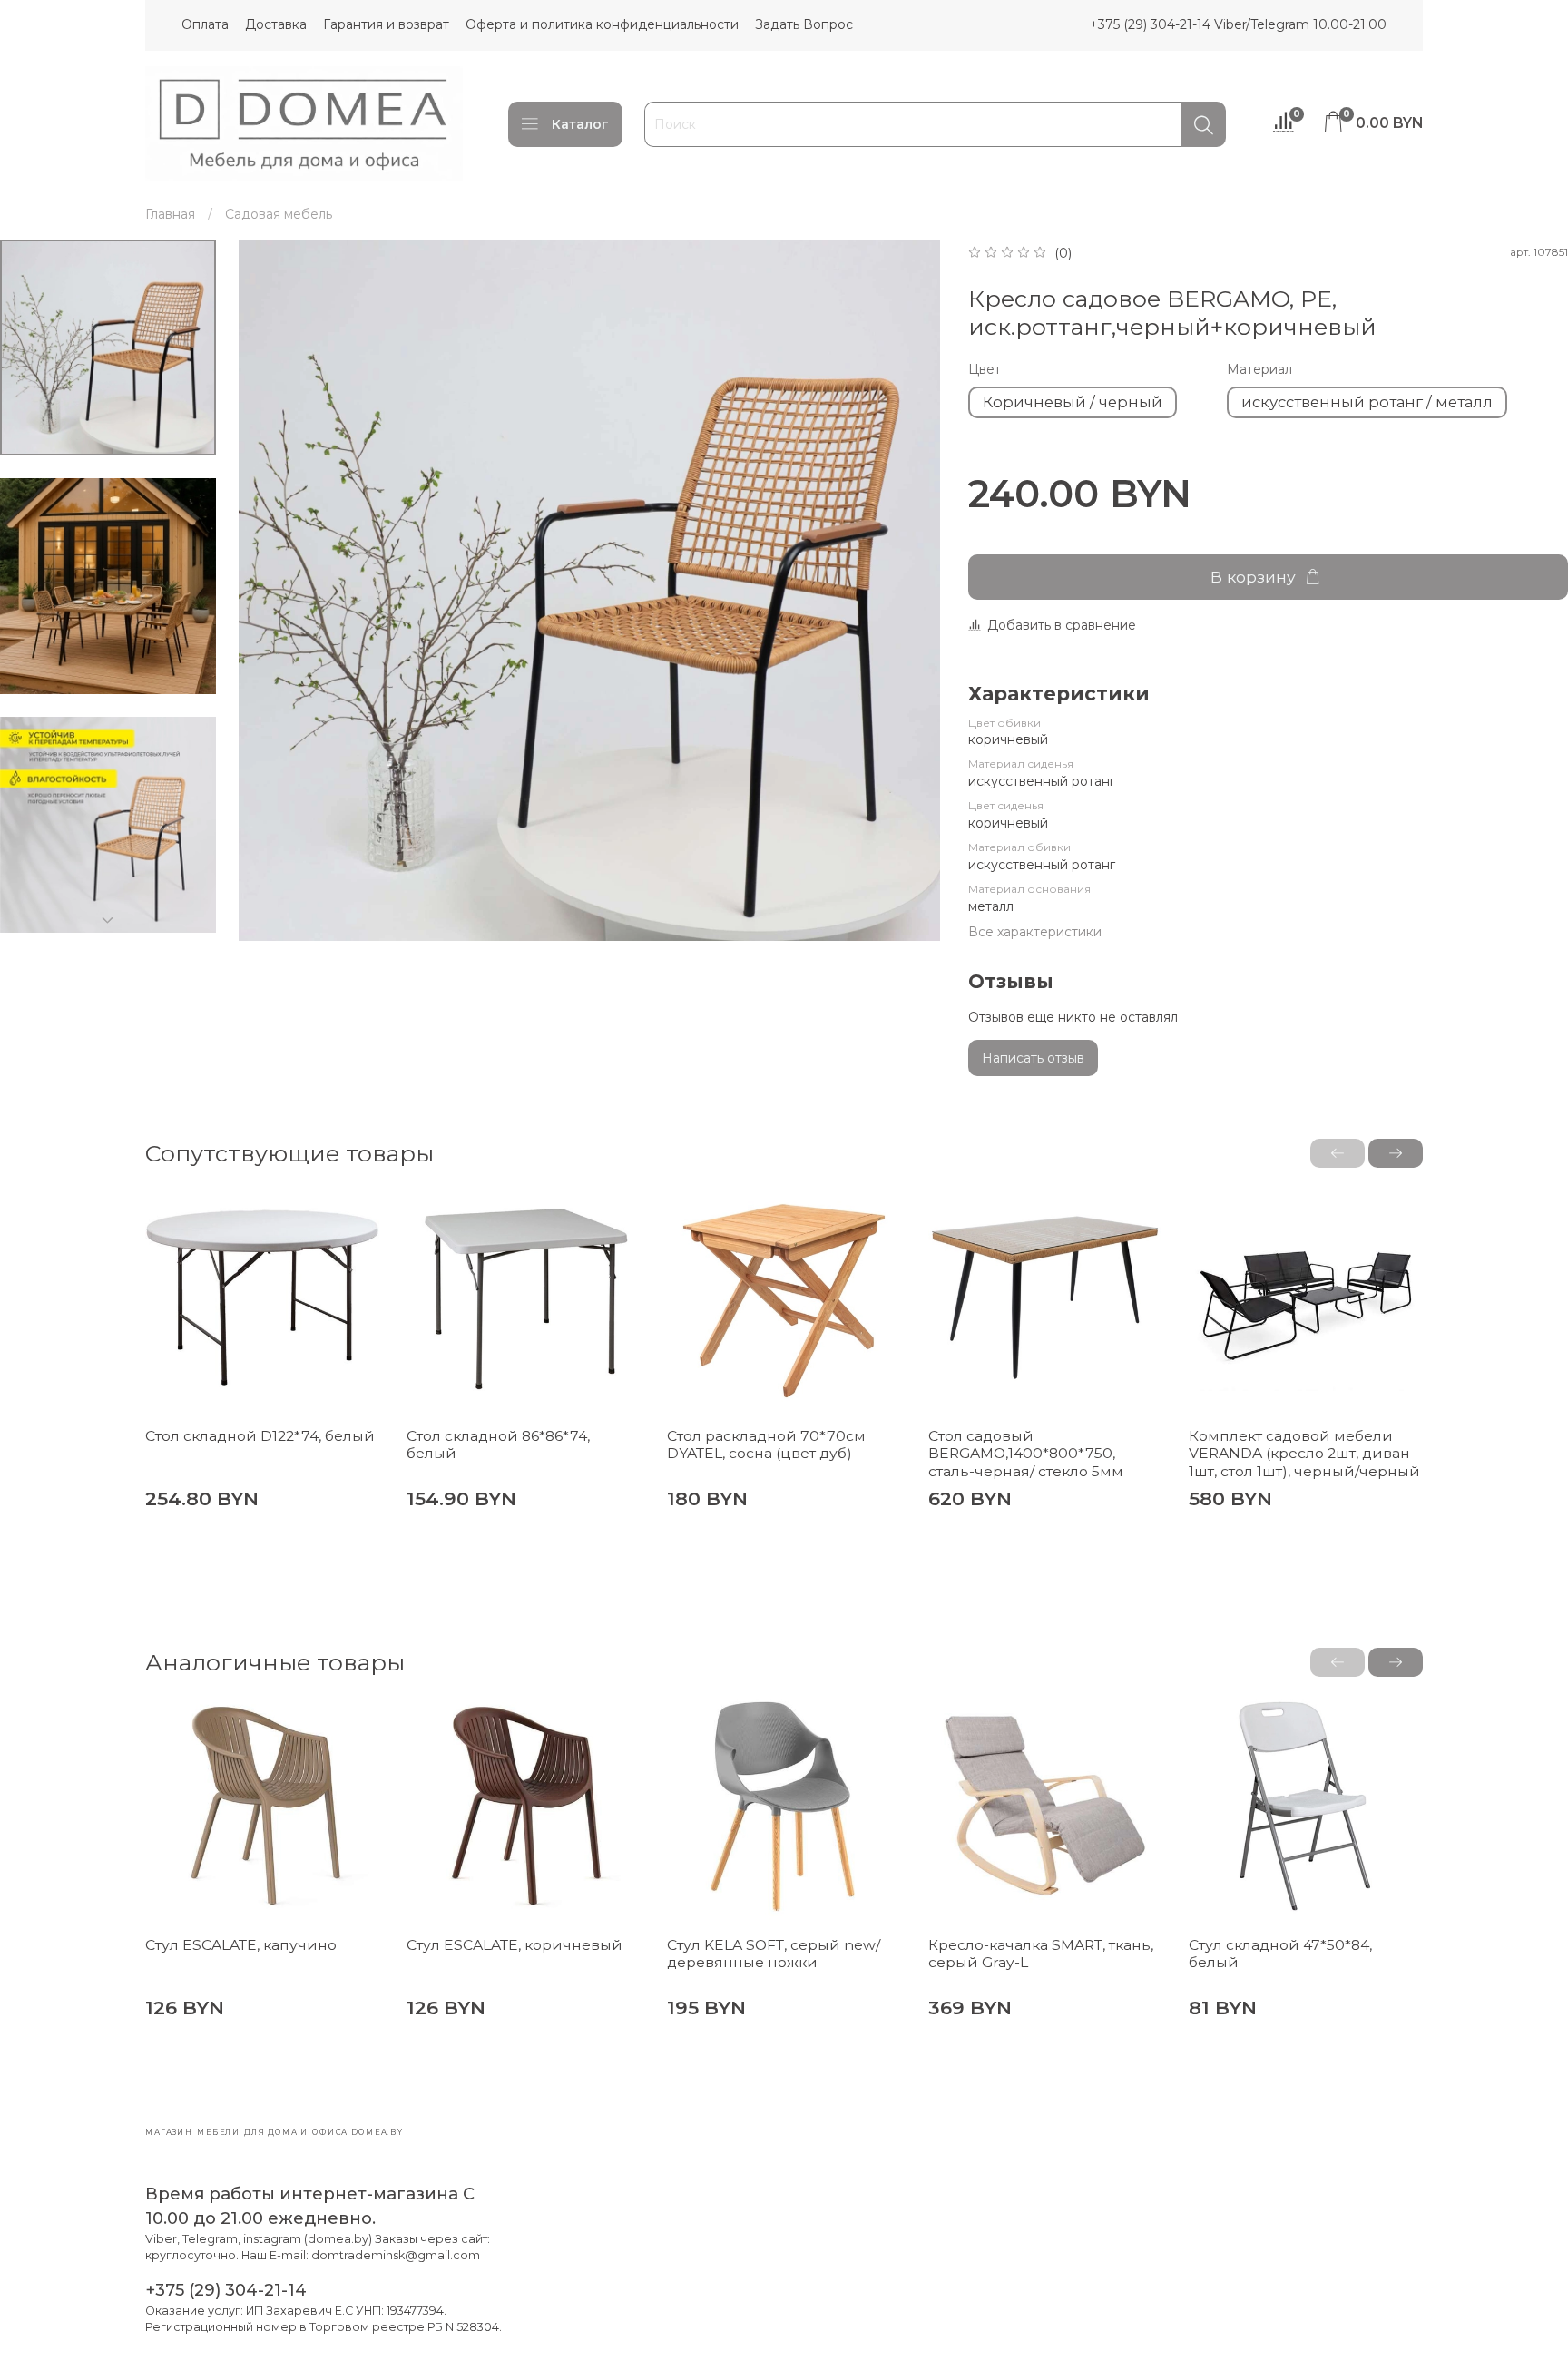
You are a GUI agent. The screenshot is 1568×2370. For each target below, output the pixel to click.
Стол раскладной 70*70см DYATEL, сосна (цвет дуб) (766, 1445)
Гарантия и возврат (386, 24)
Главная (170, 214)
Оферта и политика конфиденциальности (602, 24)
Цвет (985, 370)
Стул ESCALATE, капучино (241, 1945)
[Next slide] (108, 920)
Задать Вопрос (804, 24)
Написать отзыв (1033, 1058)
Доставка (276, 24)
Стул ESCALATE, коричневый (514, 1945)
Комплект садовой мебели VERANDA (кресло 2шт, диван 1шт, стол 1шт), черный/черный (1304, 1454)
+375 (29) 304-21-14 (226, 2290)
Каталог (580, 124)
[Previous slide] (270, 591)
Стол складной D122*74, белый (260, 1436)
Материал (1259, 370)
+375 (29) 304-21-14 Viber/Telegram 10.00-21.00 (1238, 24)
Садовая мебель (279, 214)
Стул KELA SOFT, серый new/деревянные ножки (774, 1954)
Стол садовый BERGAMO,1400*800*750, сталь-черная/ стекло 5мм (1026, 1454)
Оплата (205, 24)
